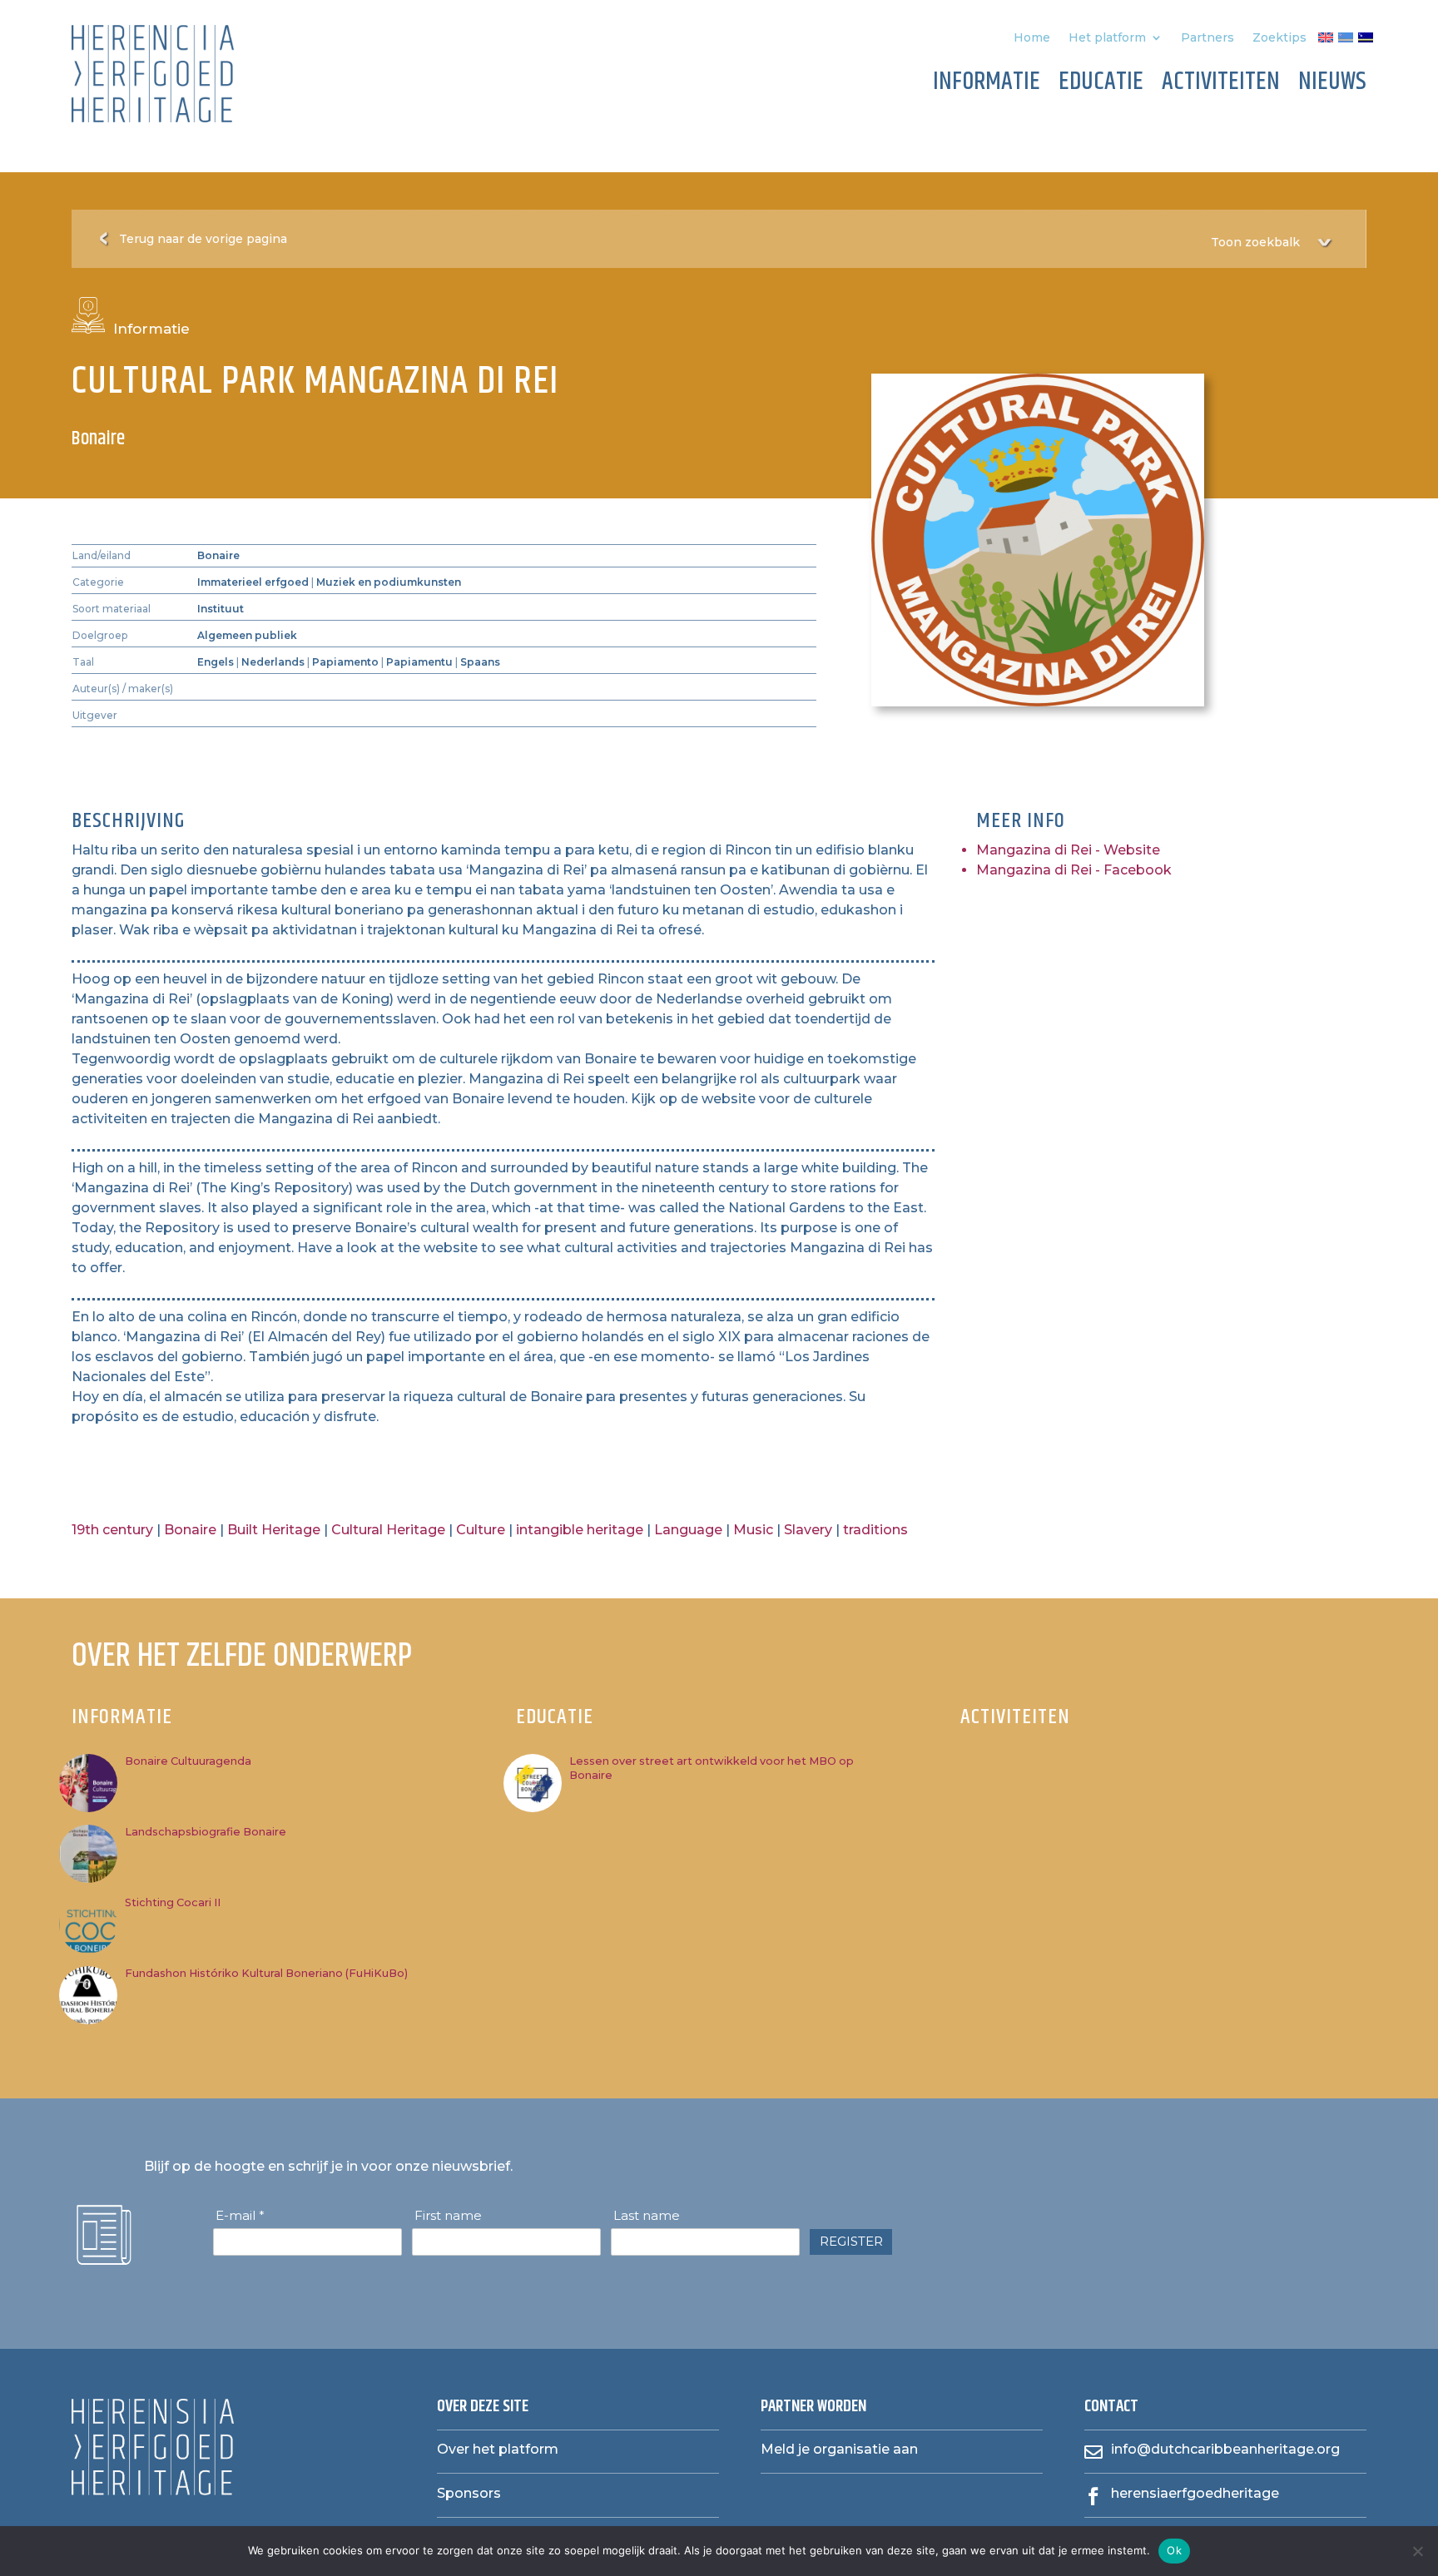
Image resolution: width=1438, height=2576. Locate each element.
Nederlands (273, 662)
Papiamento (345, 662)
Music (753, 1530)
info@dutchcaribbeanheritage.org (1225, 2449)
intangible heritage (580, 1530)
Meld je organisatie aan (839, 2449)
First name (448, 2216)
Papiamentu (419, 662)
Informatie (987, 85)
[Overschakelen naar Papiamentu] (1366, 41)
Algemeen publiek (247, 635)
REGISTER (851, 2241)
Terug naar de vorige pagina (203, 239)
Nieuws (1332, 85)
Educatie (1101, 85)
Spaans (480, 662)
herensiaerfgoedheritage (1195, 2493)
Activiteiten (1221, 85)
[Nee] (1417, 2551)
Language (688, 1530)
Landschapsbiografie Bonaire (206, 1832)
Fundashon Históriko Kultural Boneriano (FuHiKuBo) (266, 1973)
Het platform (1107, 38)
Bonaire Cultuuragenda (188, 1761)
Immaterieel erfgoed (253, 582)
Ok (1174, 2550)
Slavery (808, 1530)
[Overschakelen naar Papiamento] (1346, 41)
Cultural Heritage (388, 1530)
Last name (647, 2216)
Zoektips (1279, 38)
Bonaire (218, 555)
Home (1032, 38)
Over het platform (498, 2449)
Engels (216, 662)
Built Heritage (274, 1530)
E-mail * (240, 2216)
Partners (1207, 38)
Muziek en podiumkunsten (389, 582)
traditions (875, 1530)
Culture (481, 1530)
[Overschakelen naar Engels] (1326, 41)
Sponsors (469, 2493)
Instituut (221, 609)
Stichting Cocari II (173, 1902)
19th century (112, 1530)
